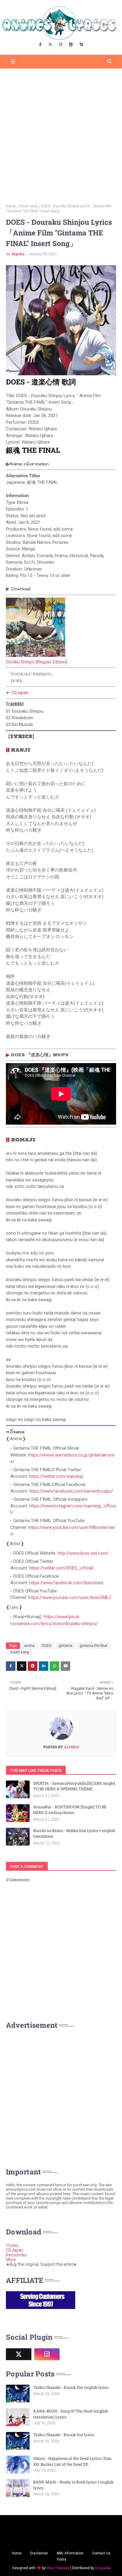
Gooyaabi (103, 2568)
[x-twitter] (50, 45)
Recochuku (16, 2255)
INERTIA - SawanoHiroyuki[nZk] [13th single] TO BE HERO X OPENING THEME (74, 1786)
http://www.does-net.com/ (83, 1553)
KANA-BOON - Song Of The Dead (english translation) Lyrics (71, 2414)
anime (29, 1646)
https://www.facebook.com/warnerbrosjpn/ (71, 1491)
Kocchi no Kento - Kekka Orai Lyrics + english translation (74, 1833)
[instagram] (61, 45)
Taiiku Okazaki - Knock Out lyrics (64, 2435)
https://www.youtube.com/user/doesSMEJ (69, 1597)
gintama (65, 1646)
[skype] (81, 45)
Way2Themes (58, 2568)
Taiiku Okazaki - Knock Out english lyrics (71, 2387)
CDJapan (20, 693)
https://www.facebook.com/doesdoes (66, 1583)
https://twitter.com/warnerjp (56, 1476)
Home (11, 206)
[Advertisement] (61, 134)
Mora (11, 2260)
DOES (47, 1646)
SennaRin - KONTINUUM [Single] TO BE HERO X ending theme (70, 1810)
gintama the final (93, 1646)
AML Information (70, 2553)
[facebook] (40, 45)
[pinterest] (71, 45)
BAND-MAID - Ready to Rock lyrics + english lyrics (73, 2485)
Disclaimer (39, 2553)
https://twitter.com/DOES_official (61, 1568)
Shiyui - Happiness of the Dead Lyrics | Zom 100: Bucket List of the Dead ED (72, 2461)
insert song (28, 206)
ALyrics (18, 254)
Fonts (62, 2559)
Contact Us (101, 2553)
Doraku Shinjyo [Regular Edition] (36, 662)
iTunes (12, 2245)
